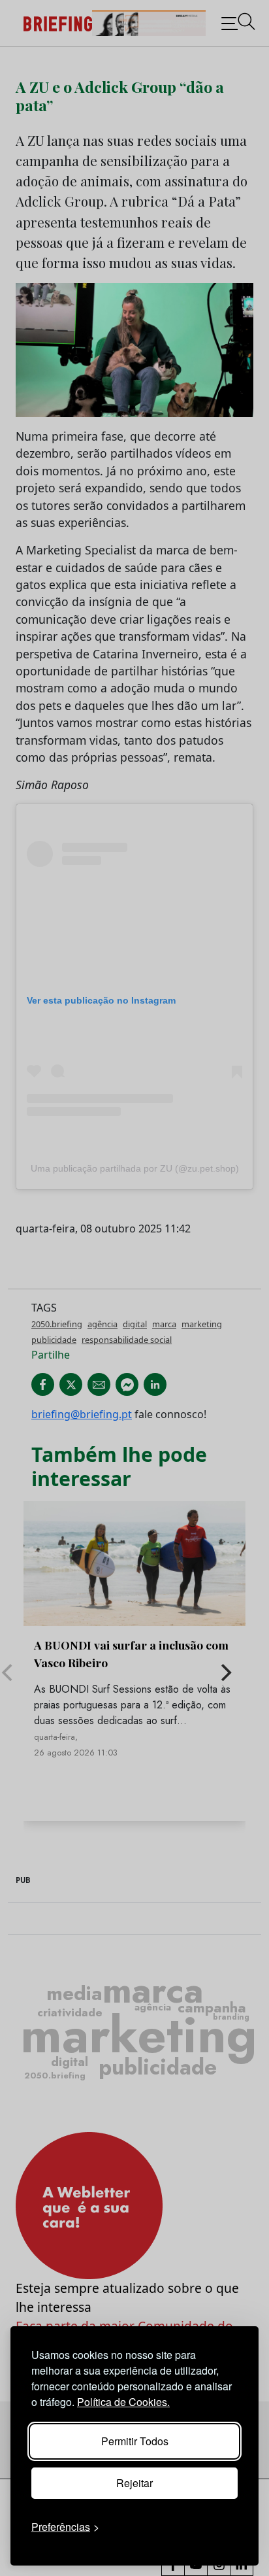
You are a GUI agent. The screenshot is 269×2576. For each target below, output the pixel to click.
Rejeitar (134, 2483)
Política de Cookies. (123, 2402)
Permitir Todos (135, 2441)
